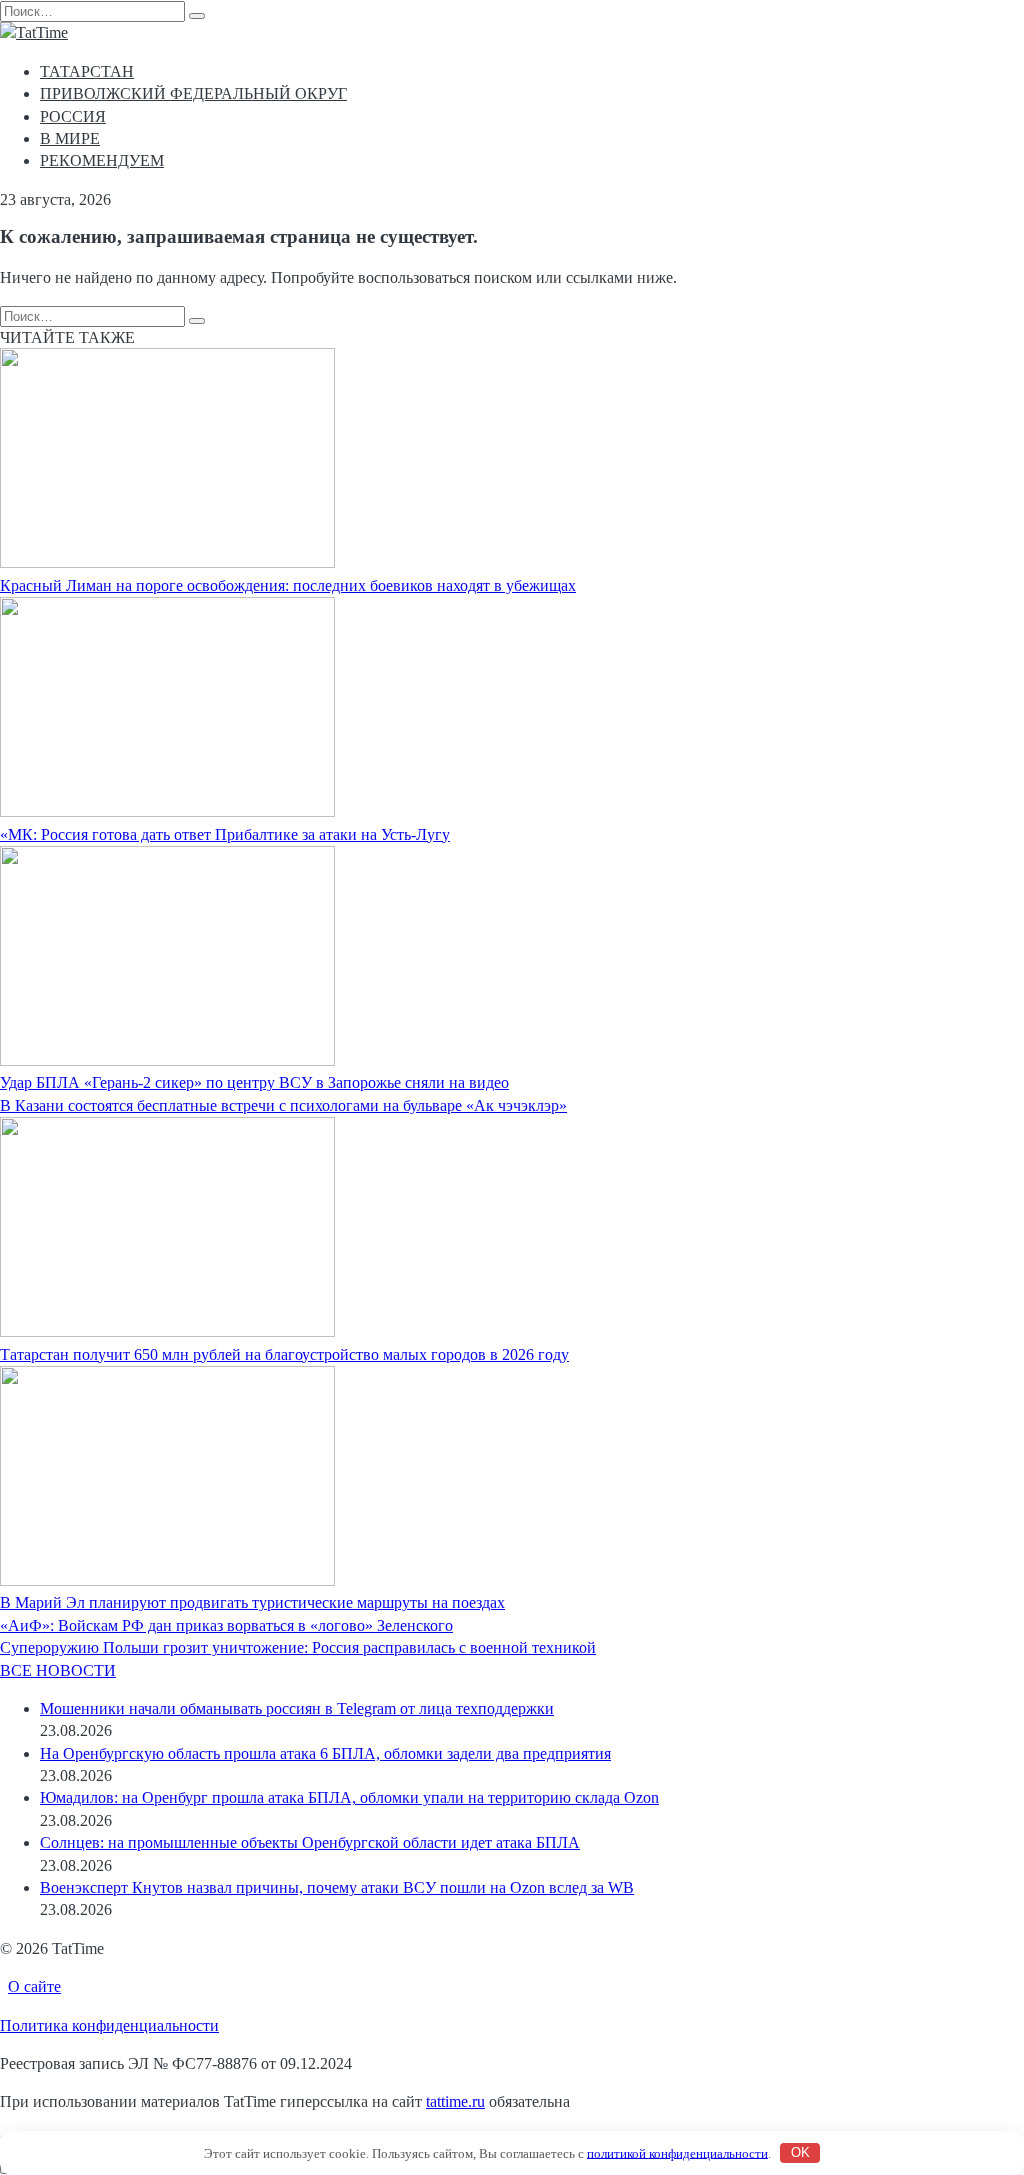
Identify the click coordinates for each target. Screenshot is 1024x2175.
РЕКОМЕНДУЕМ (102, 160)
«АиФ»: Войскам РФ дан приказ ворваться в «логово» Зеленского (226, 1625)
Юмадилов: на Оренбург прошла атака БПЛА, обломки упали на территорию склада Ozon (349, 1797)
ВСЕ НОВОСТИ (58, 1670)
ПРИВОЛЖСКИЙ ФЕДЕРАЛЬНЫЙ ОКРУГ (193, 93)
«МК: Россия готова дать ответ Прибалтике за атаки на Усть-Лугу (225, 834)
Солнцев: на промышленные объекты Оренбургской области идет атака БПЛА (310, 1842)
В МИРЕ (70, 138)
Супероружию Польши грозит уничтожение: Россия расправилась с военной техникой (298, 1647)
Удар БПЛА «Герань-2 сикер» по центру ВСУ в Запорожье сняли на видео (254, 1082)
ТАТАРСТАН (87, 71)
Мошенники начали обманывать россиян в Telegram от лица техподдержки (297, 1708)
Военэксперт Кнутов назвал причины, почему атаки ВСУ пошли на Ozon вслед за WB (337, 1887)
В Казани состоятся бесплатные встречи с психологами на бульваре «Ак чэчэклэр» (283, 1105)
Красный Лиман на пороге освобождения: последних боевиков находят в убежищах (288, 585)
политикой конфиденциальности (677, 2152)
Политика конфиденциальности (109, 2025)
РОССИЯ (73, 116)
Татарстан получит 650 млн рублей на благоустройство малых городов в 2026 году (284, 1354)
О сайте (34, 1986)
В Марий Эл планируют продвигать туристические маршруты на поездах (252, 1602)
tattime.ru (455, 2101)
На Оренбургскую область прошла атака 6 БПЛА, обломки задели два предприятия (325, 1753)
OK (800, 2152)
